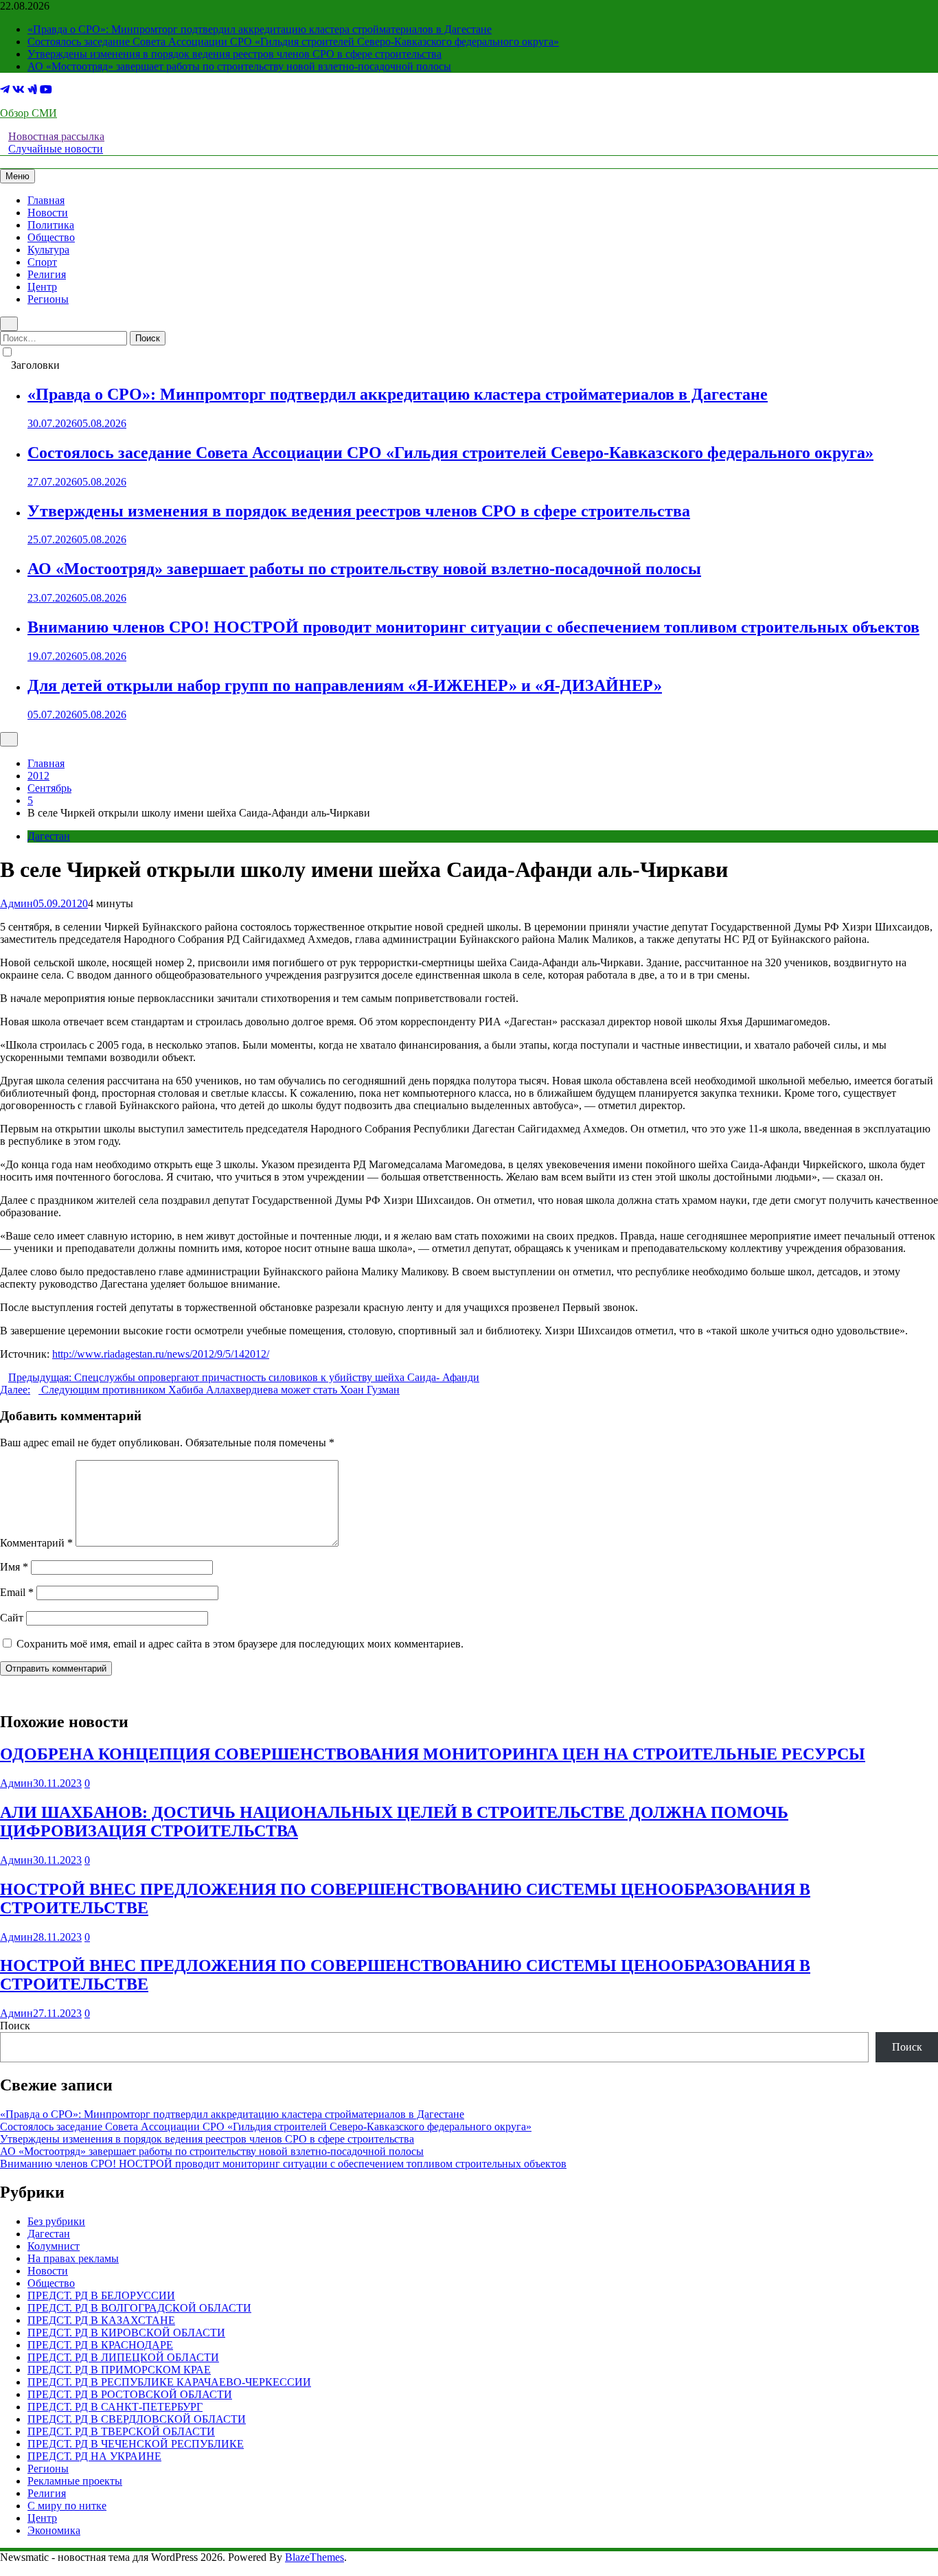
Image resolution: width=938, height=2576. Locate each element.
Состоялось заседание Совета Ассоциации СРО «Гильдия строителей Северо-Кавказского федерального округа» (293, 42)
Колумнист (54, 2246)
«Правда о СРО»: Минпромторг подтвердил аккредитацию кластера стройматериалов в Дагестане (260, 29)
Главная (46, 200)
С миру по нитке (67, 2506)
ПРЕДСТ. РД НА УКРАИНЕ (94, 2456)
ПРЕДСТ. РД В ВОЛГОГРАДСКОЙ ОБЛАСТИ (139, 2308)
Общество (51, 237)
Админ (16, 903)
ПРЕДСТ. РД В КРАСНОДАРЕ (100, 2345)
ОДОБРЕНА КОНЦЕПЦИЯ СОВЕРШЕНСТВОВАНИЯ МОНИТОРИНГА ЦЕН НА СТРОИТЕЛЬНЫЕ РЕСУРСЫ (433, 1754)
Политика (51, 225)
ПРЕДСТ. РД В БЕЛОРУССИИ (101, 2295)
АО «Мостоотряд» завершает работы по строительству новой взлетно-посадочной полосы (239, 66)
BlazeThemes (314, 2557)
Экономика (54, 2530)
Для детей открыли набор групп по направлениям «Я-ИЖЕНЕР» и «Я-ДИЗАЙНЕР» (345, 685)
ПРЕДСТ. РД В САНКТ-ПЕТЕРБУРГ (115, 2407)
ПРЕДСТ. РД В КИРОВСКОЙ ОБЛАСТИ (126, 2333)
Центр (42, 287)
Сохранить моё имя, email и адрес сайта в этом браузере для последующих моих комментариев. (240, 1644)
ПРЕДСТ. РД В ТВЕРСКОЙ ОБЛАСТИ (121, 2431)
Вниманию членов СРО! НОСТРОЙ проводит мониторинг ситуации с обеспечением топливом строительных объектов (473, 627)
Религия (47, 274)
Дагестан (49, 836)
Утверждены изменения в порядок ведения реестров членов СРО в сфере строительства (235, 54)
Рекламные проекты (75, 2481)
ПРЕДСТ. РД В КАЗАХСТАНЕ (101, 2320)
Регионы (48, 299)
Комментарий (36, 1543)
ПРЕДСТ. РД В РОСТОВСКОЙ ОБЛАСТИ (130, 2394)
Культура (48, 250)
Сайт (12, 1618)
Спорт (42, 262)
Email (17, 1592)
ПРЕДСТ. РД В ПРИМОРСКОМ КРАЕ (119, 2370)
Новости (48, 213)
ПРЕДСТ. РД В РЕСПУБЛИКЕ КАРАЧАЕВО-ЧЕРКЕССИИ (169, 2382)
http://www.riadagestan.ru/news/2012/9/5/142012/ (161, 1354)
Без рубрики (56, 2221)
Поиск (15, 2026)
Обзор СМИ (28, 113)
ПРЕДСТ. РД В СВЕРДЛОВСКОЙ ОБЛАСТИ (137, 2419)
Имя (14, 1567)
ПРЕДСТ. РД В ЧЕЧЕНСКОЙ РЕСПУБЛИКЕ (136, 2444)
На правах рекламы (73, 2258)
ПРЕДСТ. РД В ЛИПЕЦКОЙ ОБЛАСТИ (123, 2357)
